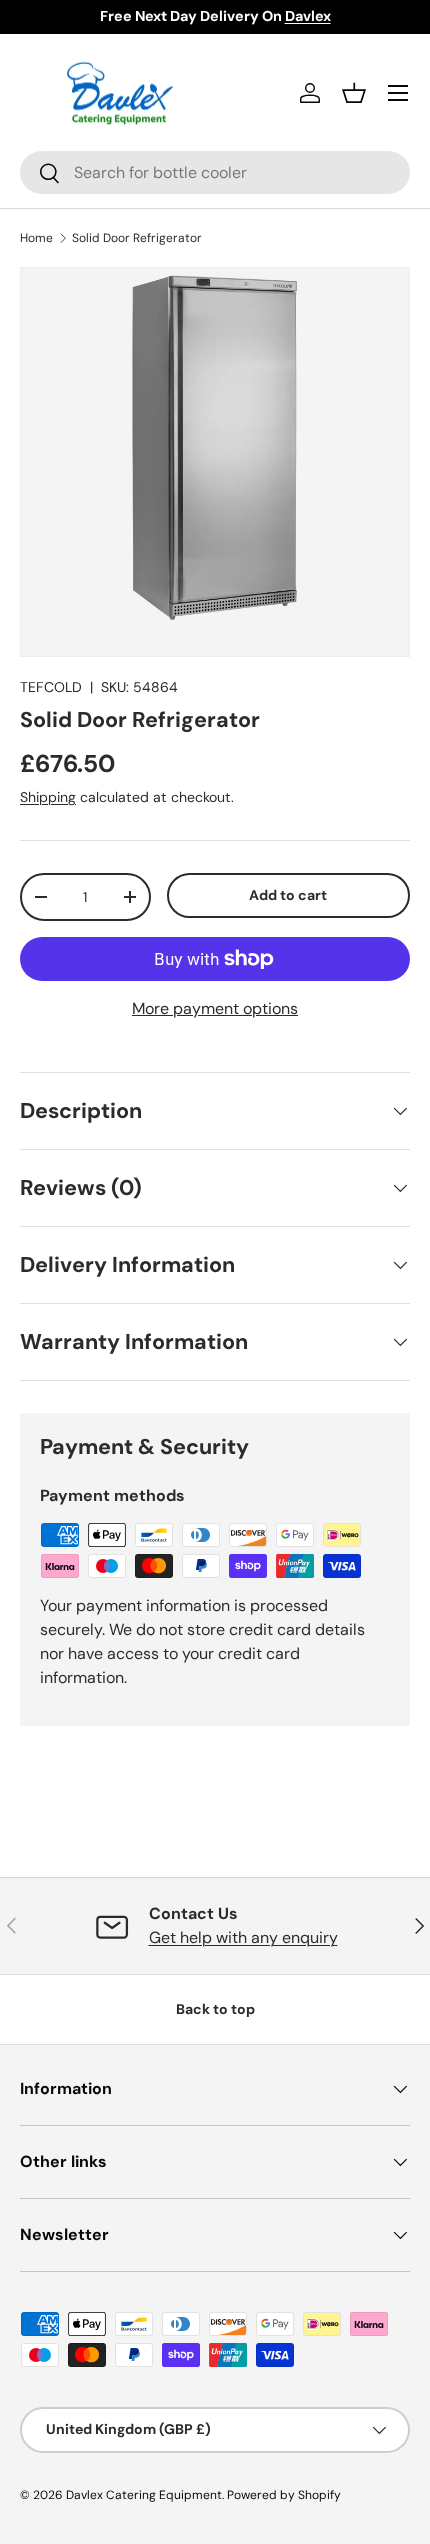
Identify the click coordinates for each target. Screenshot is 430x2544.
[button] (354, 93)
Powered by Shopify (284, 2495)
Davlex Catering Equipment (144, 2495)
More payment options (215, 1008)
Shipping (48, 797)
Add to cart (288, 895)
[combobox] (215, 172)
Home (36, 238)
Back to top (215, 2009)
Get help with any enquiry (243, 1937)
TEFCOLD (51, 687)
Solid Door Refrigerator (137, 238)
